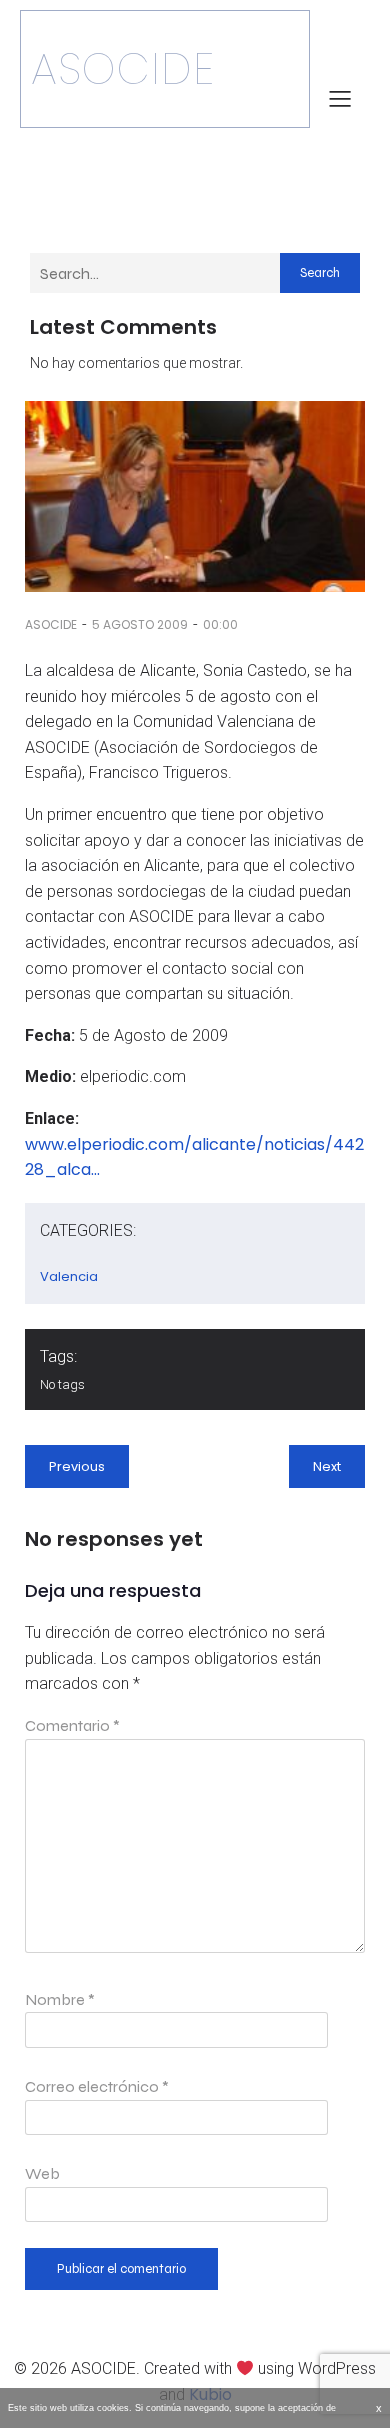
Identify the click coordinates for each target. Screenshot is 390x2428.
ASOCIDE (51, 624)
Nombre (60, 1999)
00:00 (220, 624)
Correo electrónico (97, 2086)
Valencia (69, 1276)
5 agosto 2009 (140, 624)
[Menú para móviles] (340, 98)
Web (42, 2173)
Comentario (72, 1725)
